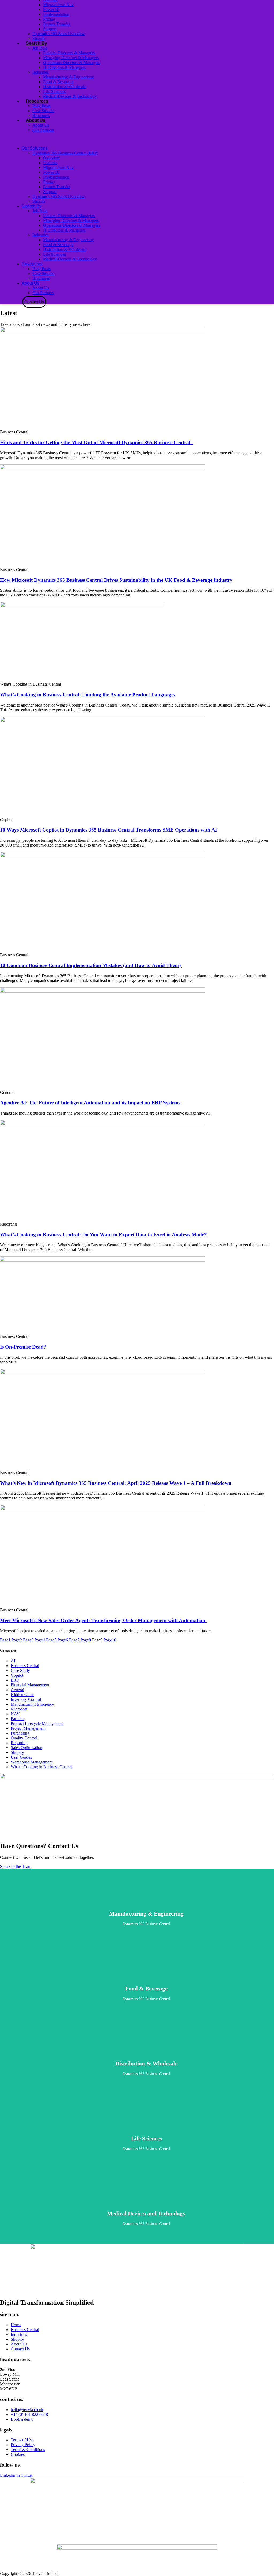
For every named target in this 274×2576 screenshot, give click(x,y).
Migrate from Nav (58, 5)
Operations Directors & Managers (72, 63)
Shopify (39, 38)
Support (50, 29)
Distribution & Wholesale (65, 87)
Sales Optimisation (26, 1748)
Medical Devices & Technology (70, 96)
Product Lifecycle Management (37, 1723)
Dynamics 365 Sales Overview (59, 34)
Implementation (56, 14)
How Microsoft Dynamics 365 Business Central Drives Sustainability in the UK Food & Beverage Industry (116, 580)
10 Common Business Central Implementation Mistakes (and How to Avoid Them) (91, 965)
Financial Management (30, 1685)
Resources (37, 101)
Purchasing (20, 1733)
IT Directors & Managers (64, 67)
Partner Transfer (57, 24)
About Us (36, 120)
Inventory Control (26, 1699)
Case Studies (43, 111)
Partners (18, 1719)
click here (146, 2066)
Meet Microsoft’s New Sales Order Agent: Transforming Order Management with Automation (103, 1620)
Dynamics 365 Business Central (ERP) (65, 153)
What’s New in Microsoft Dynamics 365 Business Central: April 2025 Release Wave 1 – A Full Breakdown (116, 1483)
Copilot (17, 1675)
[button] (112, 139)
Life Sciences (54, 91)
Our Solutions (35, 148)
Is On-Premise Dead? (23, 1347)
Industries (41, 72)
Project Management (28, 1728)
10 (110, 1640)
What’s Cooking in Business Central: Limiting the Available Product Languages (88, 695)
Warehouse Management (32, 1762)
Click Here (146, 1916)
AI (13, 1661)
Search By (37, 43)
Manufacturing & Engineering (68, 77)
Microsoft (19, 1709)
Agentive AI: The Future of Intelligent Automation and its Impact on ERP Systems (90, 1103)
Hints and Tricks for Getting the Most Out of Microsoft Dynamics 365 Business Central (96, 442)
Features (50, 163)
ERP (15, 1680)
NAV (15, 1714)
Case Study (20, 1670)
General (17, 1690)
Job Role (40, 48)
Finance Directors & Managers (69, 53)
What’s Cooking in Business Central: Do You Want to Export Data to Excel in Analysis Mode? (103, 1235)
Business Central (25, 1666)
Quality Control (24, 1738)
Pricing (49, 19)
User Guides (21, 1757)
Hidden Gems (22, 1695)
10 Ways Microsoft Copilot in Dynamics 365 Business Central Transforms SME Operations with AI (109, 830)
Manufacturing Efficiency (32, 1704)
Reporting (19, 1743)
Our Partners (43, 130)
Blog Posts (41, 106)
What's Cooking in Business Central (41, 1767)
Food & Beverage (58, 82)
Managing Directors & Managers (71, 58)
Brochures (41, 116)
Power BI (51, 10)
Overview (52, 158)
